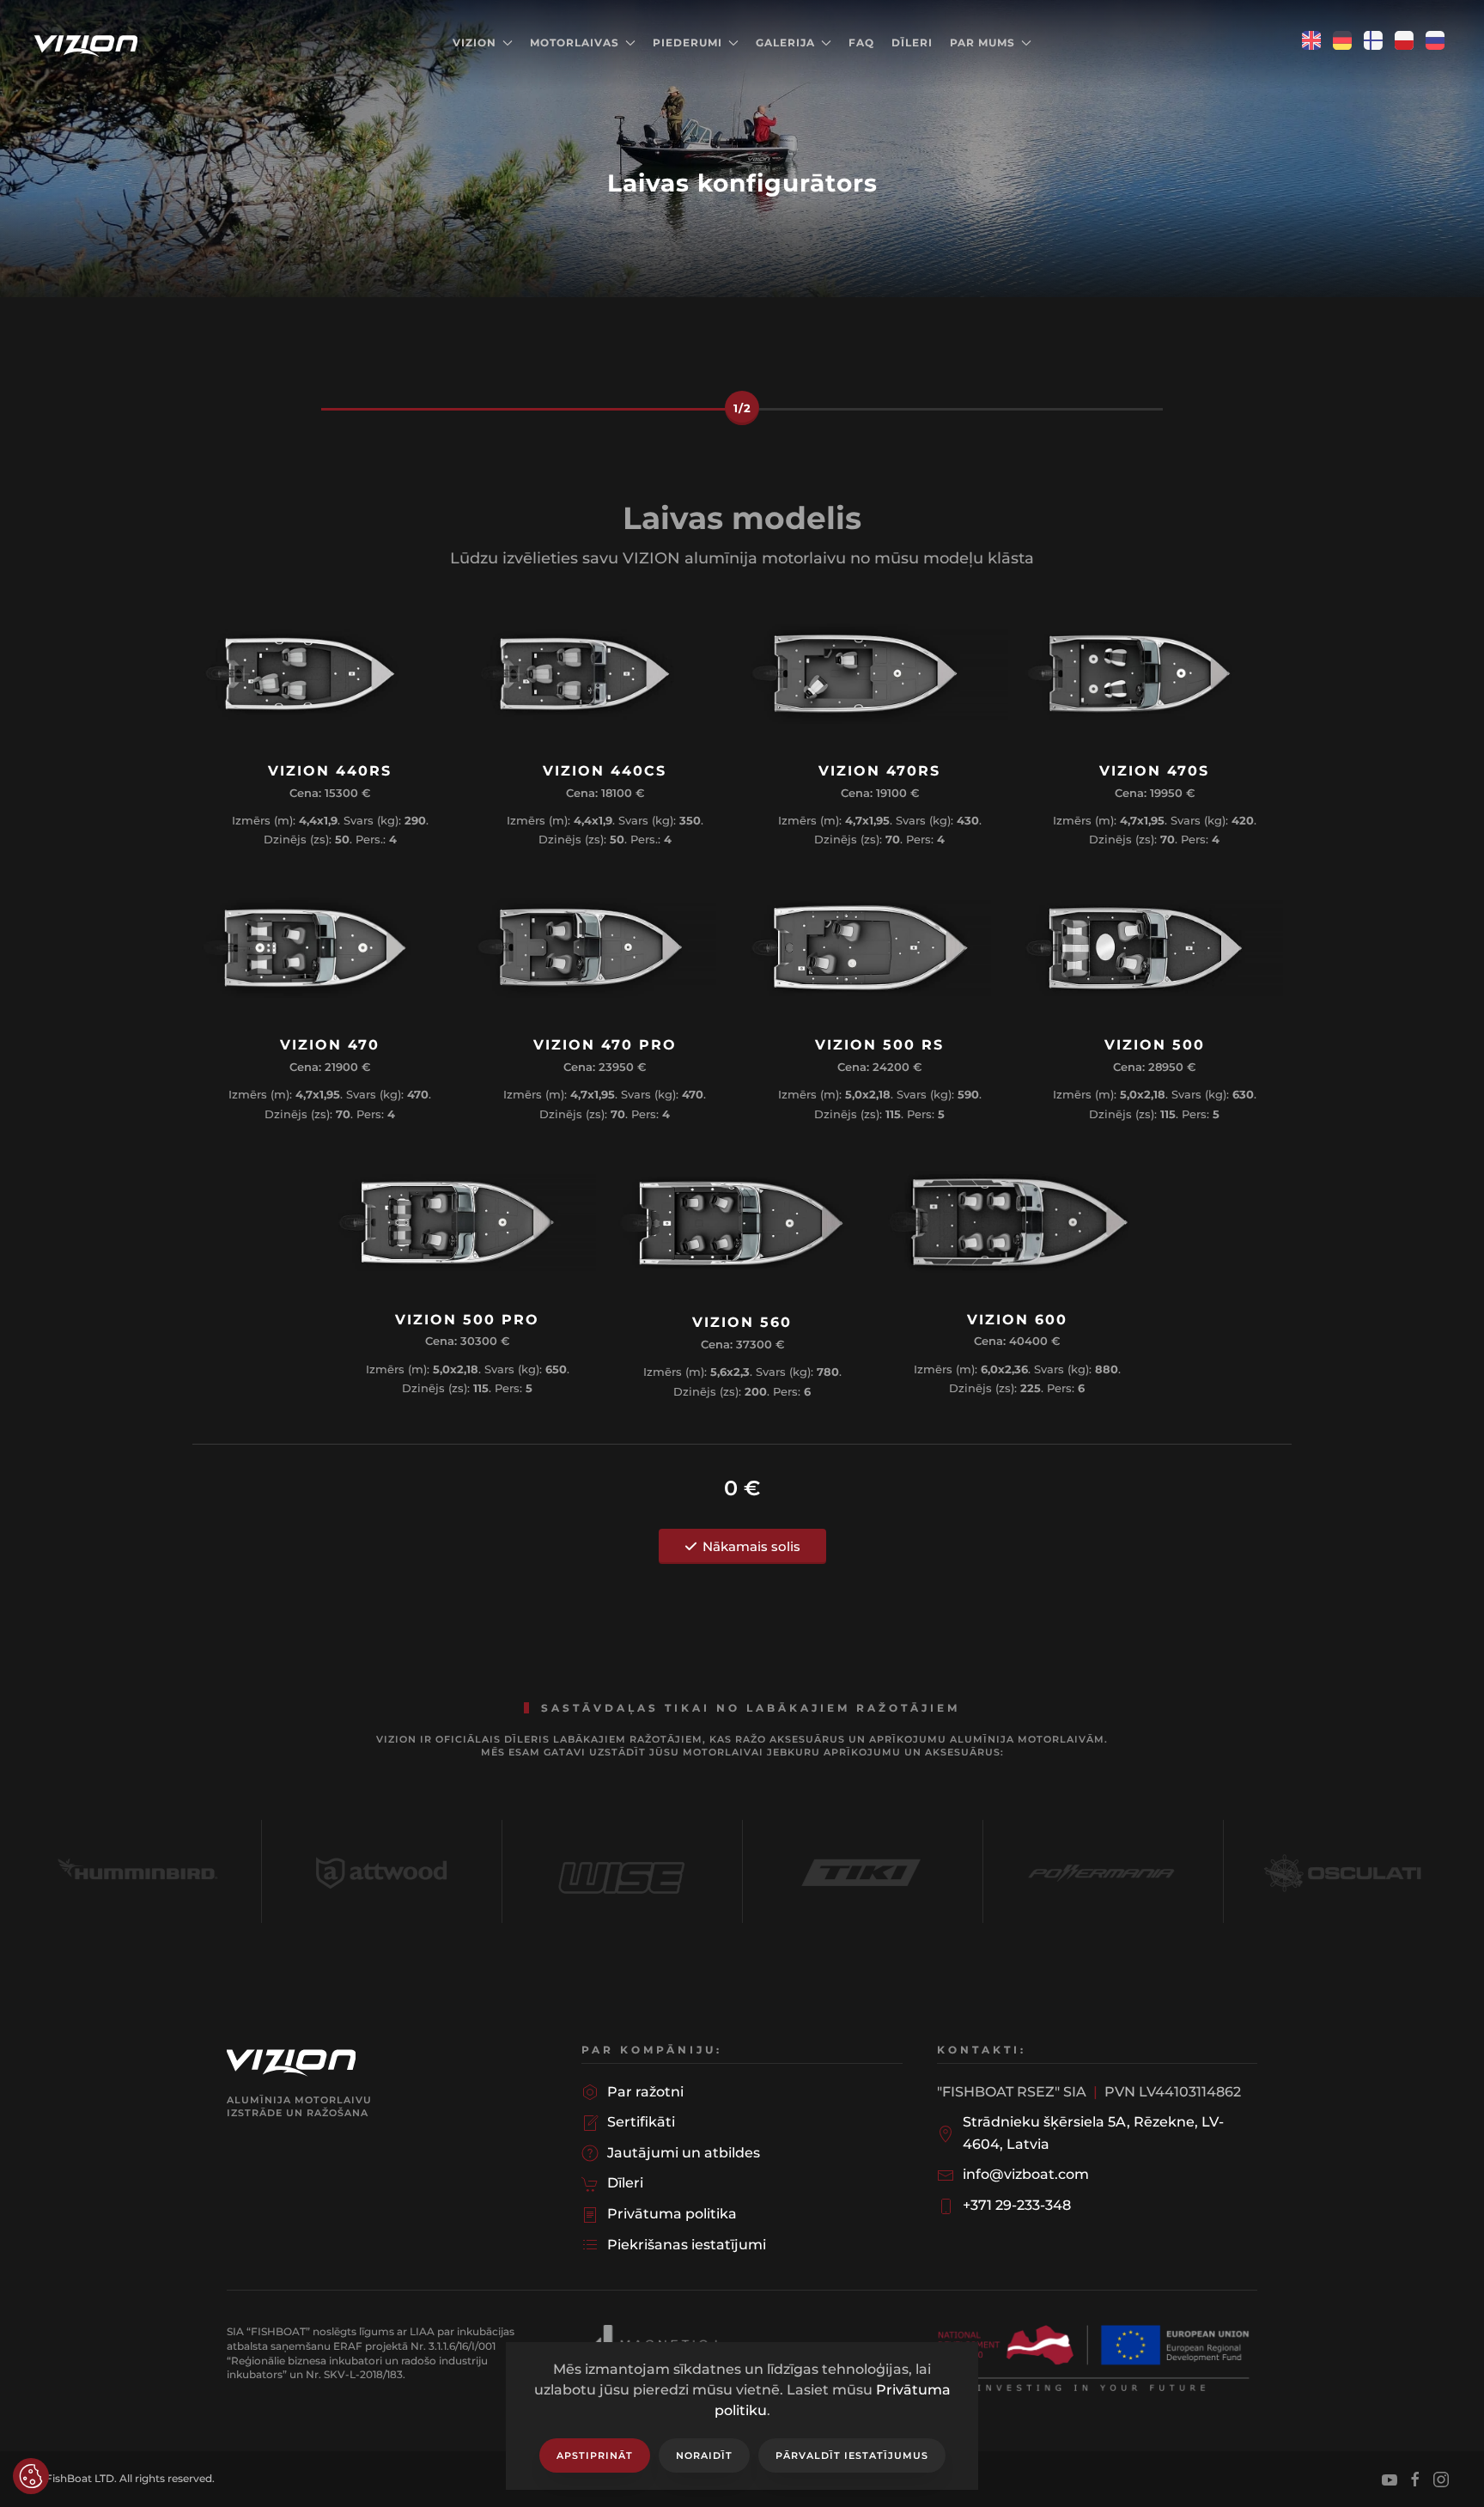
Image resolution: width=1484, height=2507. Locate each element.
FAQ (861, 43)
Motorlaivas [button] (575, 43)
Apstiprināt (595, 2455)
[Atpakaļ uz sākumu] (88, 43)
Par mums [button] (982, 43)
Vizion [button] (474, 43)
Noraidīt (704, 2455)
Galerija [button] (785, 43)
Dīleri (912, 43)
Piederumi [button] (687, 43)
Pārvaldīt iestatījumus (852, 2455)
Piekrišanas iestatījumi (31, 2476)
